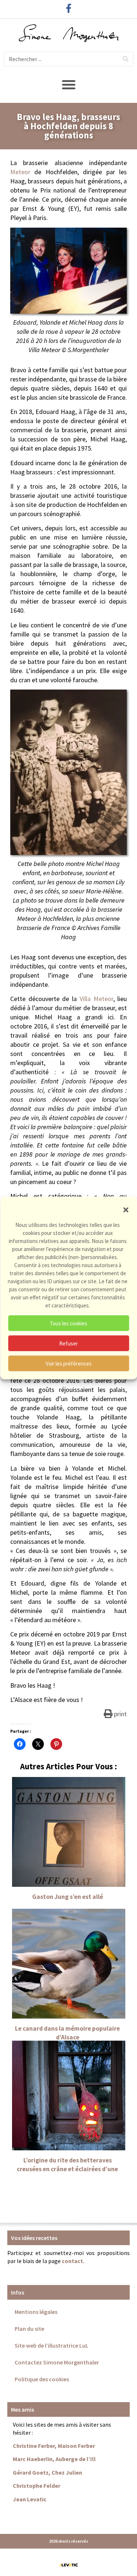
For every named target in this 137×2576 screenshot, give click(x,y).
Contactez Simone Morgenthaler (57, 2362)
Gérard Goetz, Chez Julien (47, 2472)
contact (72, 2261)
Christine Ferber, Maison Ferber (54, 2446)
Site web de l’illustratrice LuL (52, 2345)
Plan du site (29, 2329)
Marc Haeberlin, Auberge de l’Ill (54, 2459)
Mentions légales (36, 2312)
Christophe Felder (37, 2486)
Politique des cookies (42, 2379)
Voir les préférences (69, 1363)
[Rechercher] (126, 59)
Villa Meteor (96, 999)
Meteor (20, 172)
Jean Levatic (30, 2499)
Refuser (68, 1343)
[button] (126, 1210)
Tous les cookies (68, 1323)
